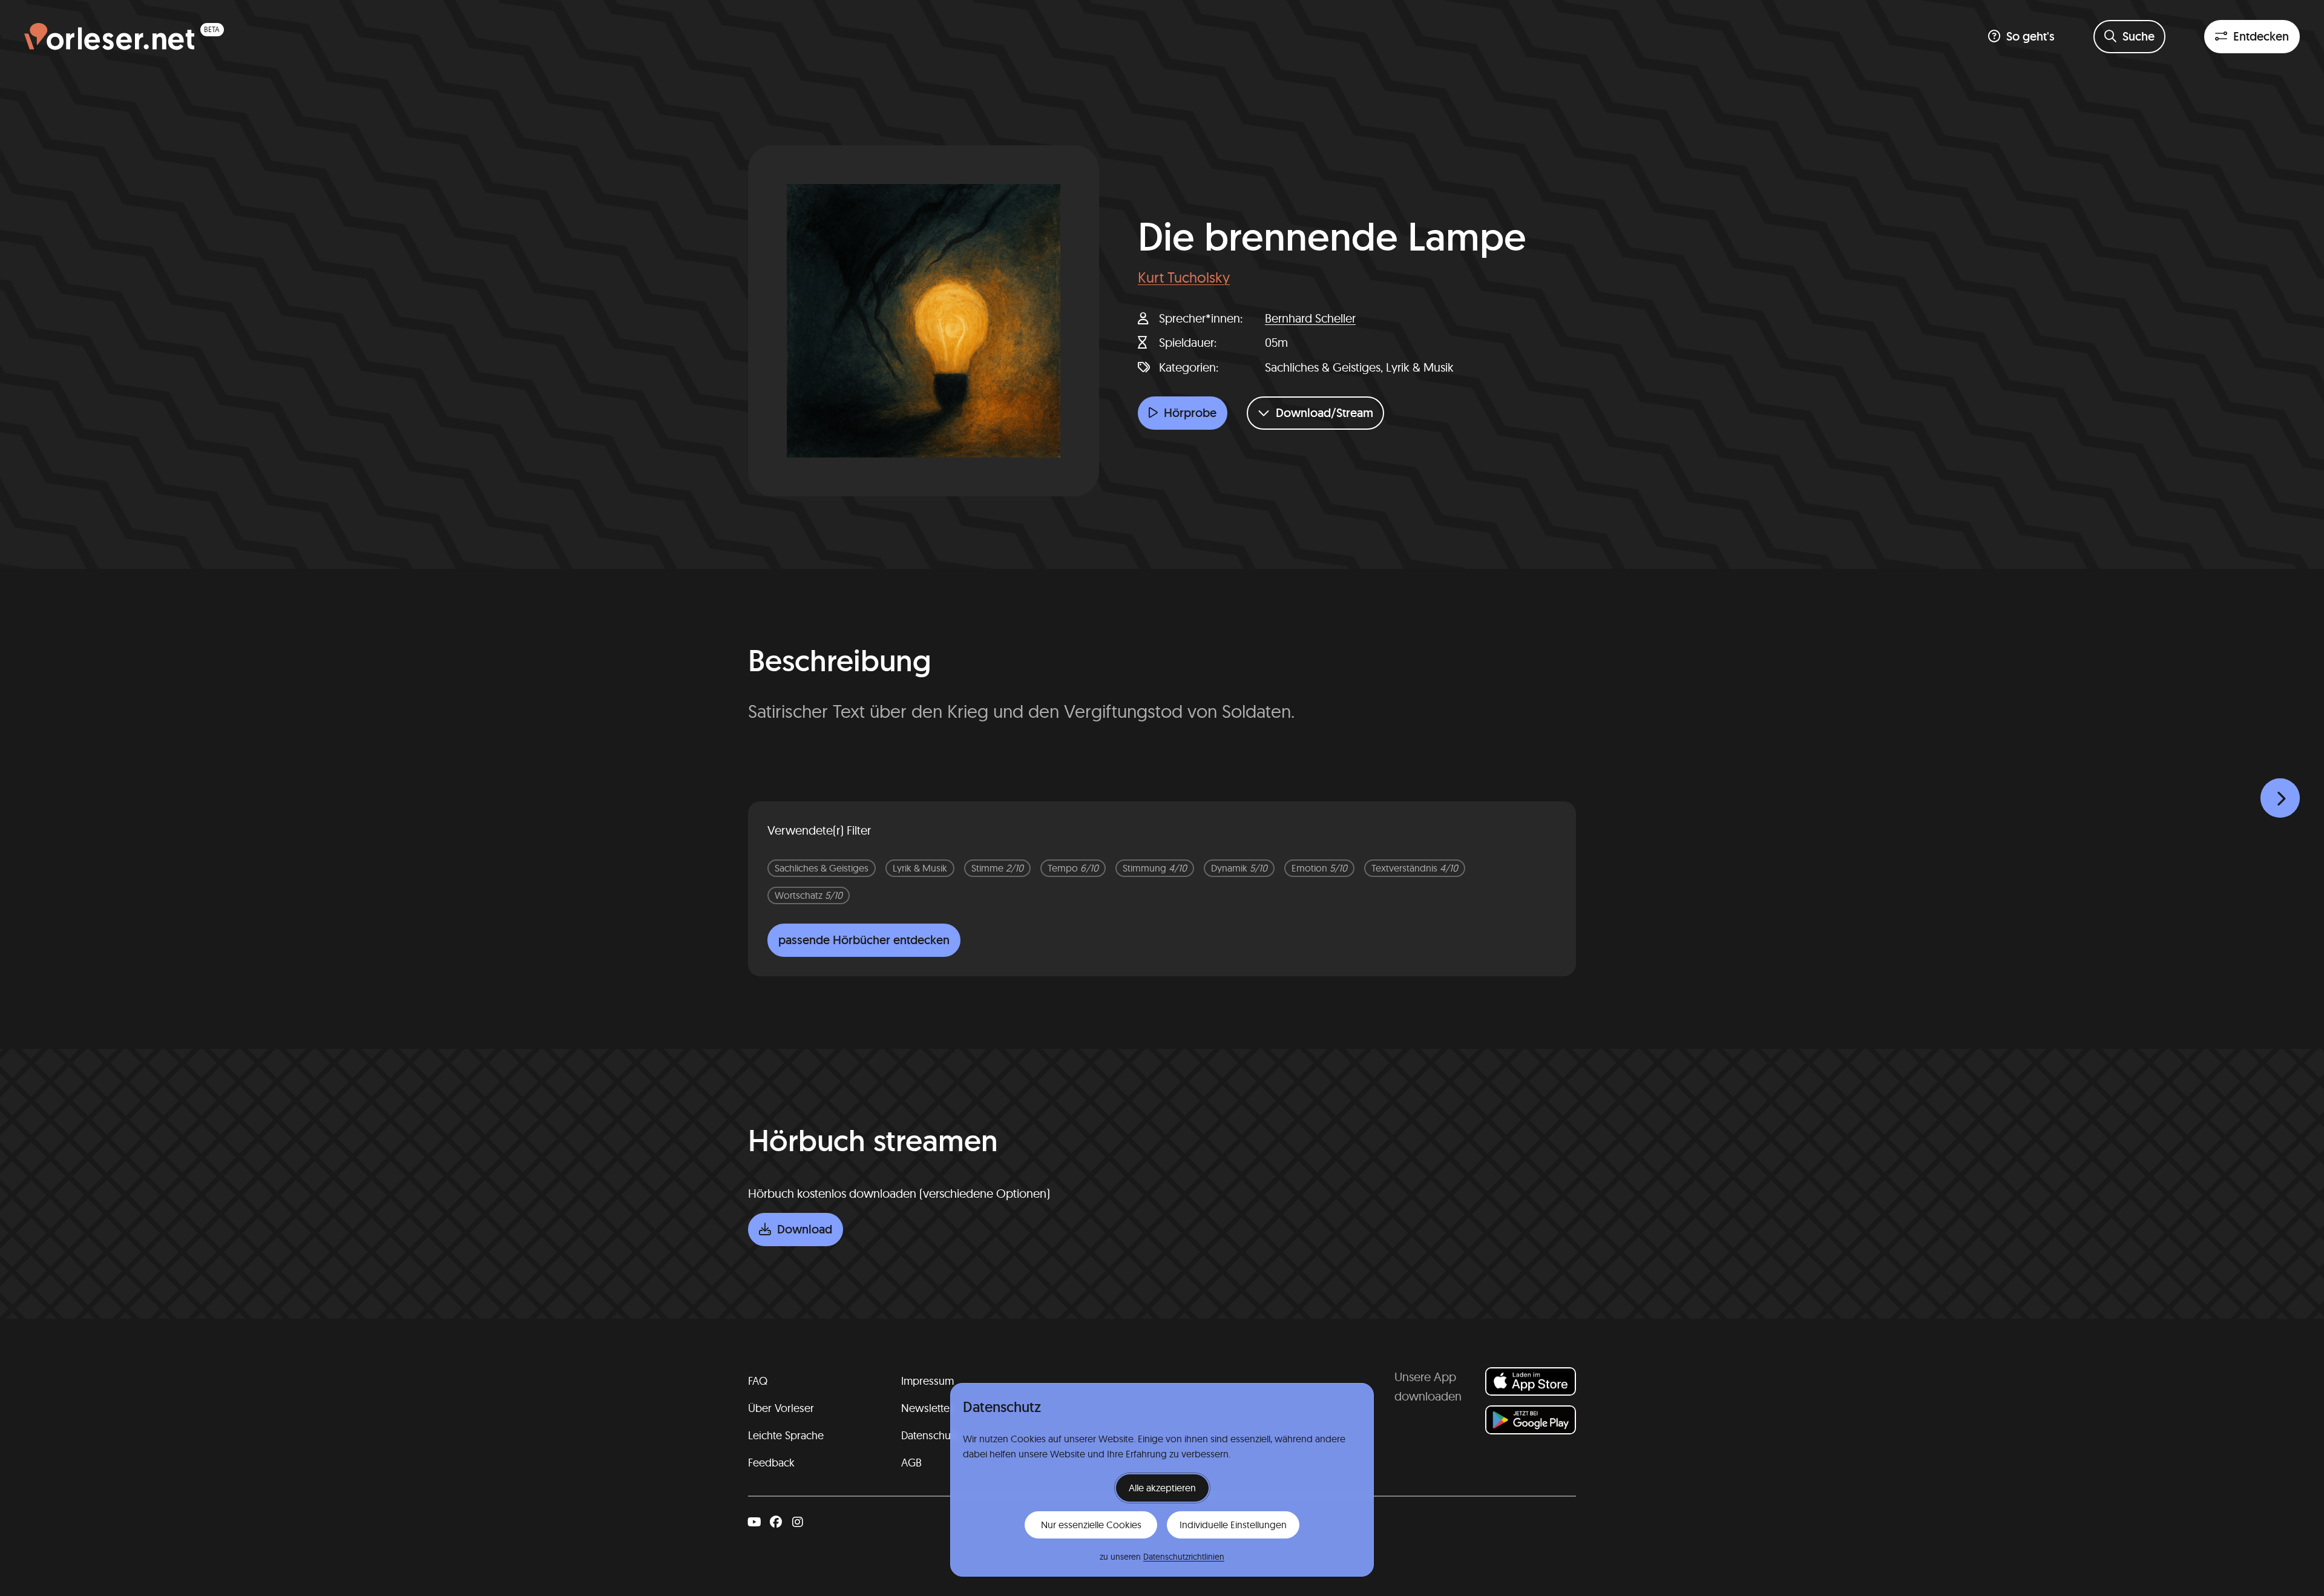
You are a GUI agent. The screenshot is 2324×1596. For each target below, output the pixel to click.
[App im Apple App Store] (1531, 1381)
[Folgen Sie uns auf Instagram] (798, 1522)
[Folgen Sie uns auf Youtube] (754, 1522)
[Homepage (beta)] (124, 37)
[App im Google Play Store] (1531, 1420)
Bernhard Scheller (1310, 318)
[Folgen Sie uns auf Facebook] (776, 1522)
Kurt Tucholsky (1184, 277)
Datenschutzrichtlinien (1184, 1557)
